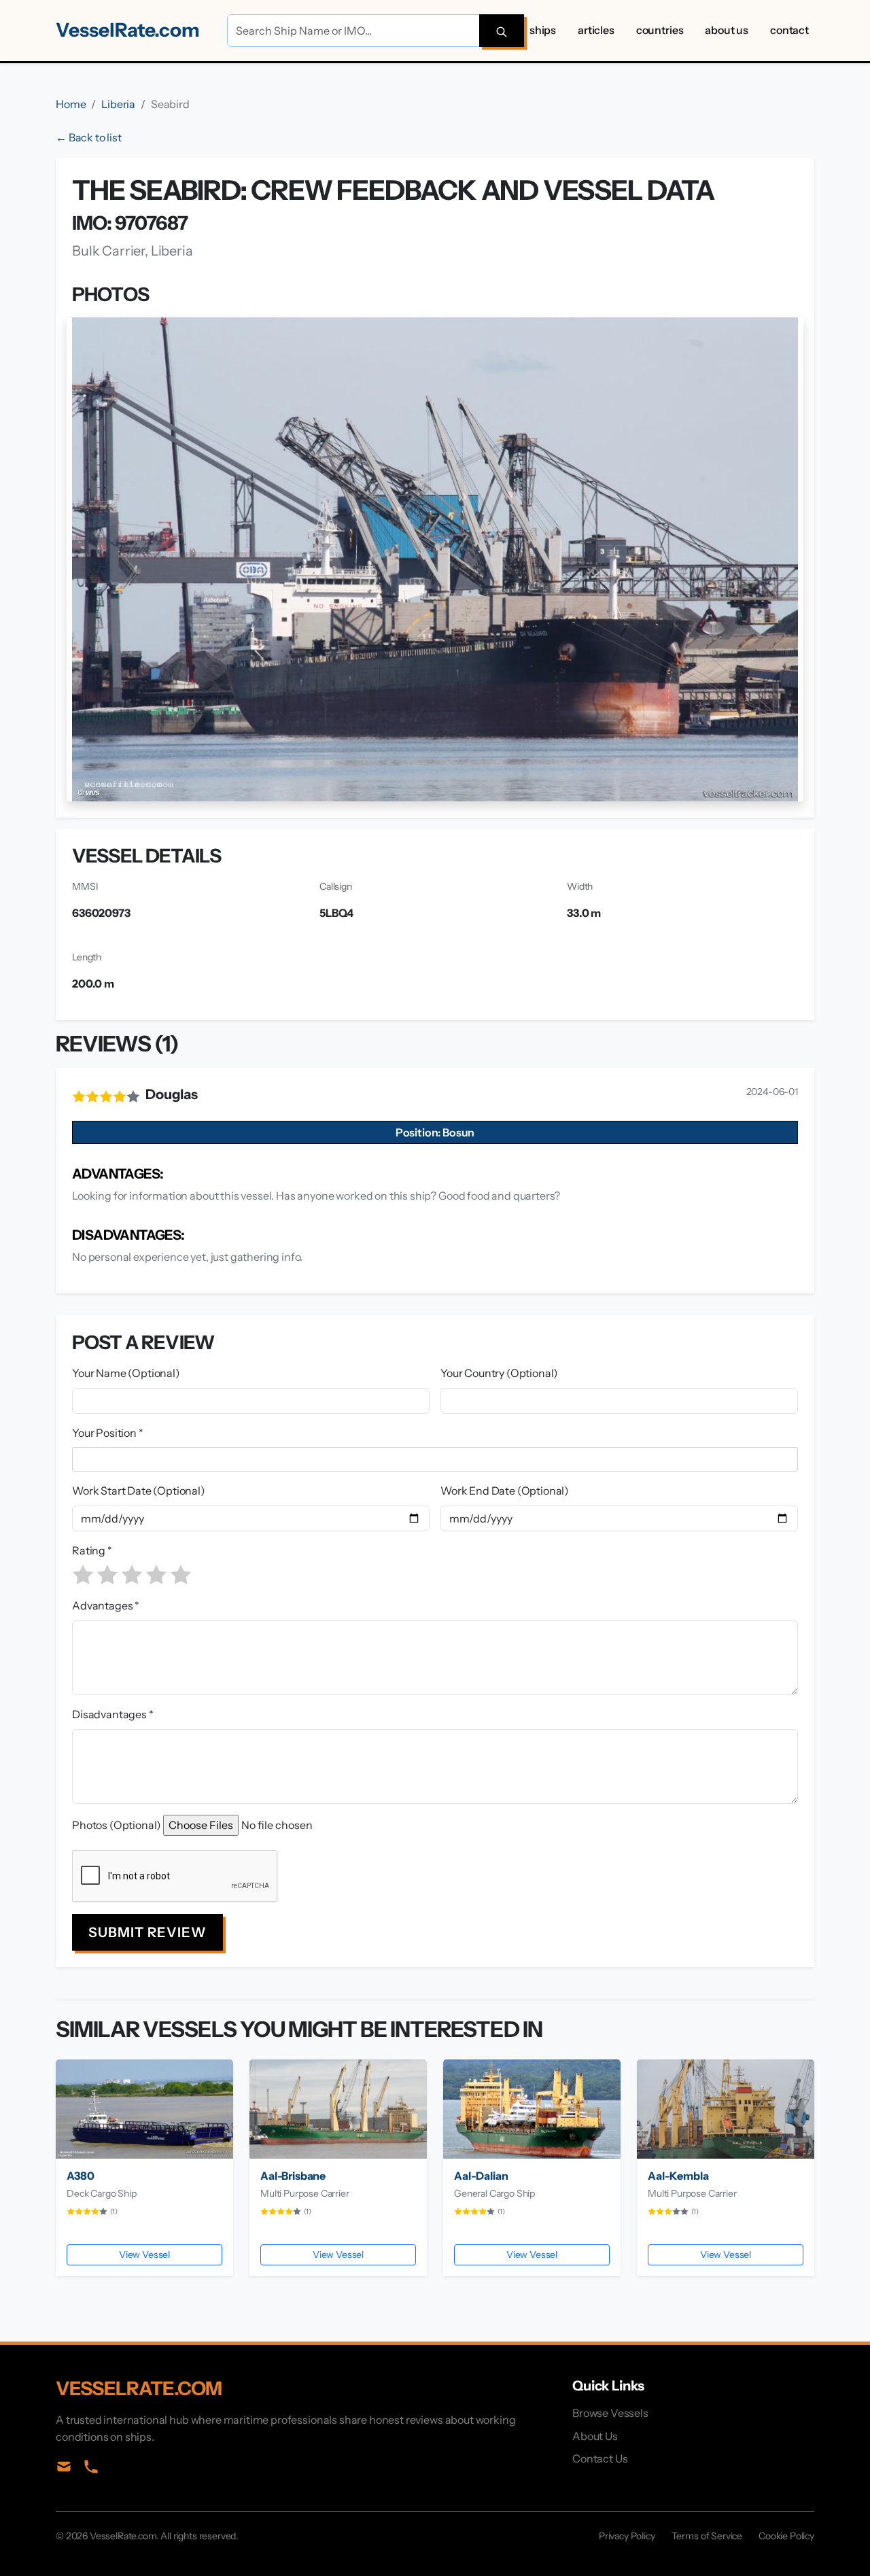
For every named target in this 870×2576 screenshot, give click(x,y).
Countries (660, 30)
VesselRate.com (128, 30)
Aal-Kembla (678, 2176)
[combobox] (438, 1459)
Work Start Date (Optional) (139, 1491)
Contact (789, 30)
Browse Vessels (610, 2413)
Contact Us (600, 2458)
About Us (727, 30)
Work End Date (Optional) (505, 1491)
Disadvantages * (113, 1714)
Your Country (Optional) (499, 1373)
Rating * (92, 1550)
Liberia (118, 104)
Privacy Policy (627, 2536)
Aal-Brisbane (293, 2176)
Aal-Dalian (481, 2176)
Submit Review (147, 1932)
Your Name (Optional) (126, 1373)
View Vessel (144, 2255)
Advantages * (106, 1605)
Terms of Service (707, 2536)
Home (71, 104)
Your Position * (108, 1433)
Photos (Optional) (117, 1825)
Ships (543, 30)
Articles (596, 30)
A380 (80, 2176)
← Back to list (89, 137)
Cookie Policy (786, 2536)
